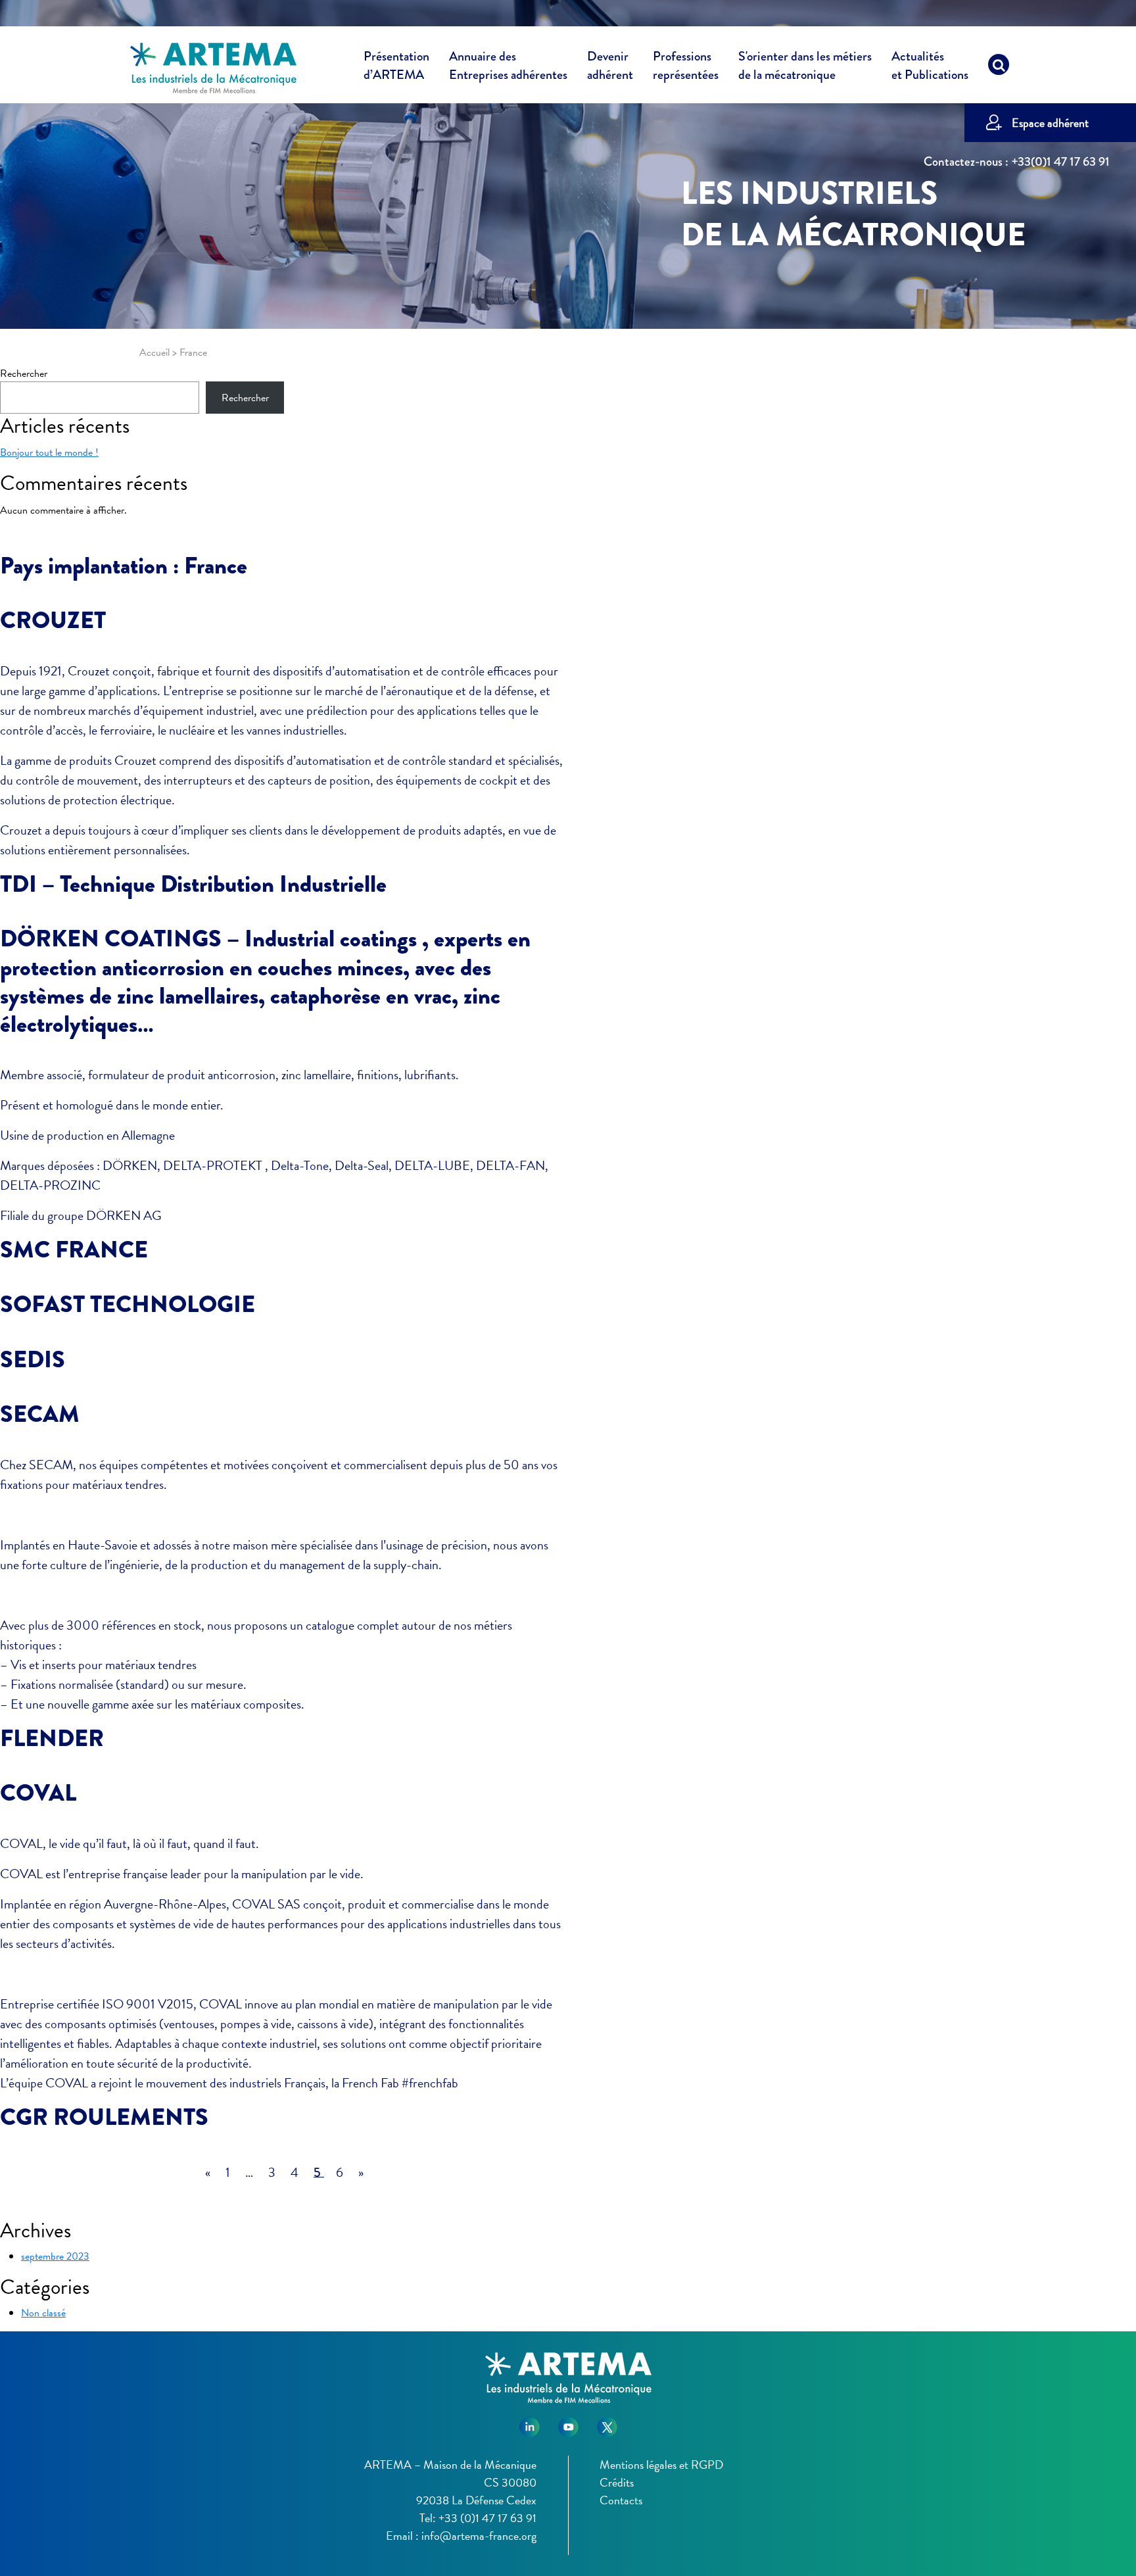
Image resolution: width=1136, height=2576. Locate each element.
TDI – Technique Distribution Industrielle (193, 884)
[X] (607, 2422)
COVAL (38, 1793)
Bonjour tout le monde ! (49, 452)
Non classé (43, 2313)
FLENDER (52, 1738)
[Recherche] (999, 68)
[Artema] (213, 67)
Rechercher (24, 374)
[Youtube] (568, 2422)
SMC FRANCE (74, 1250)
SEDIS (33, 1359)
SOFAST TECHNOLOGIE (128, 1304)
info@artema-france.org (479, 2536)
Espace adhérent (1050, 123)
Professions (686, 66)
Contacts (621, 2500)
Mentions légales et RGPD (661, 2465)
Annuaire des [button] (508, 66)
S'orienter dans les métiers (805, 66)
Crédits (617, 2482)
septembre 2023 (55, 2256)
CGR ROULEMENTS (104, 2117)
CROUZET (53, 620)
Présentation (396, 66)
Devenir (610, 66)
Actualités (930, 66)
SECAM (40, 1414)
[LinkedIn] (530, 2422)
